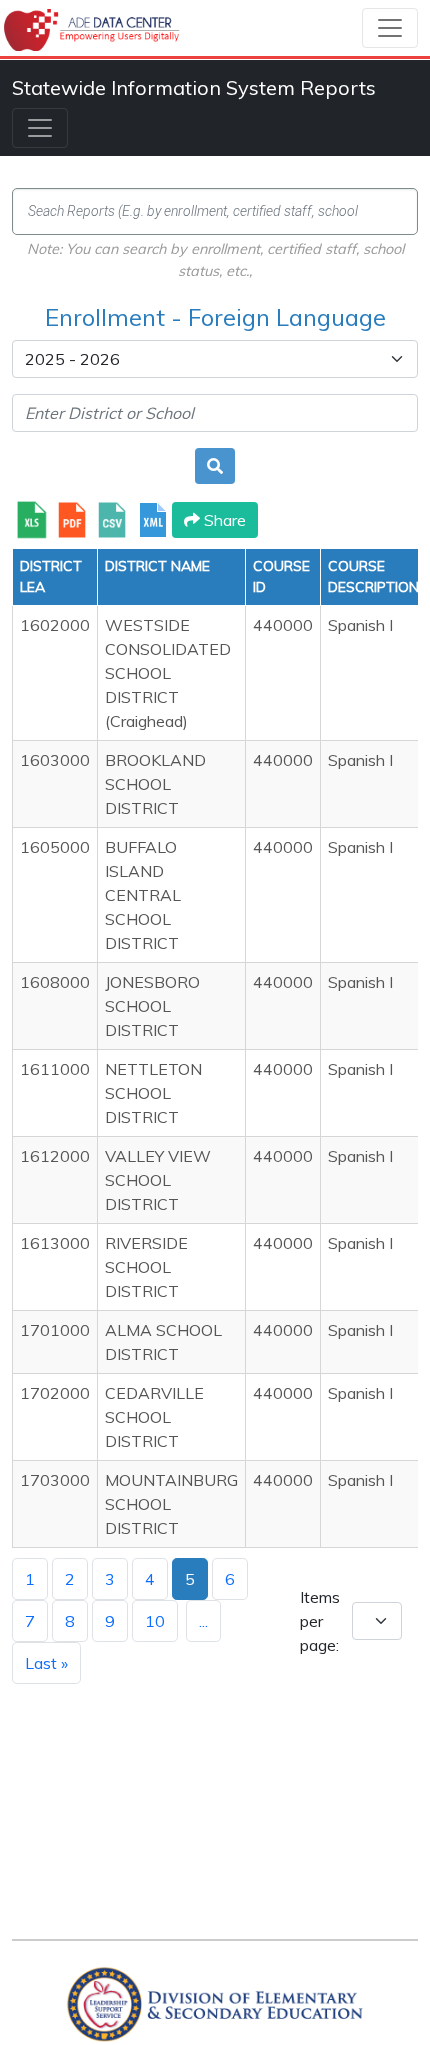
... (203, 1621)
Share (223, 520)
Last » (46, 1663)
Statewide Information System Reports (194, 87)
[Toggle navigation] (390, 28)
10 (155, 1621)
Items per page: (320, 1621)
